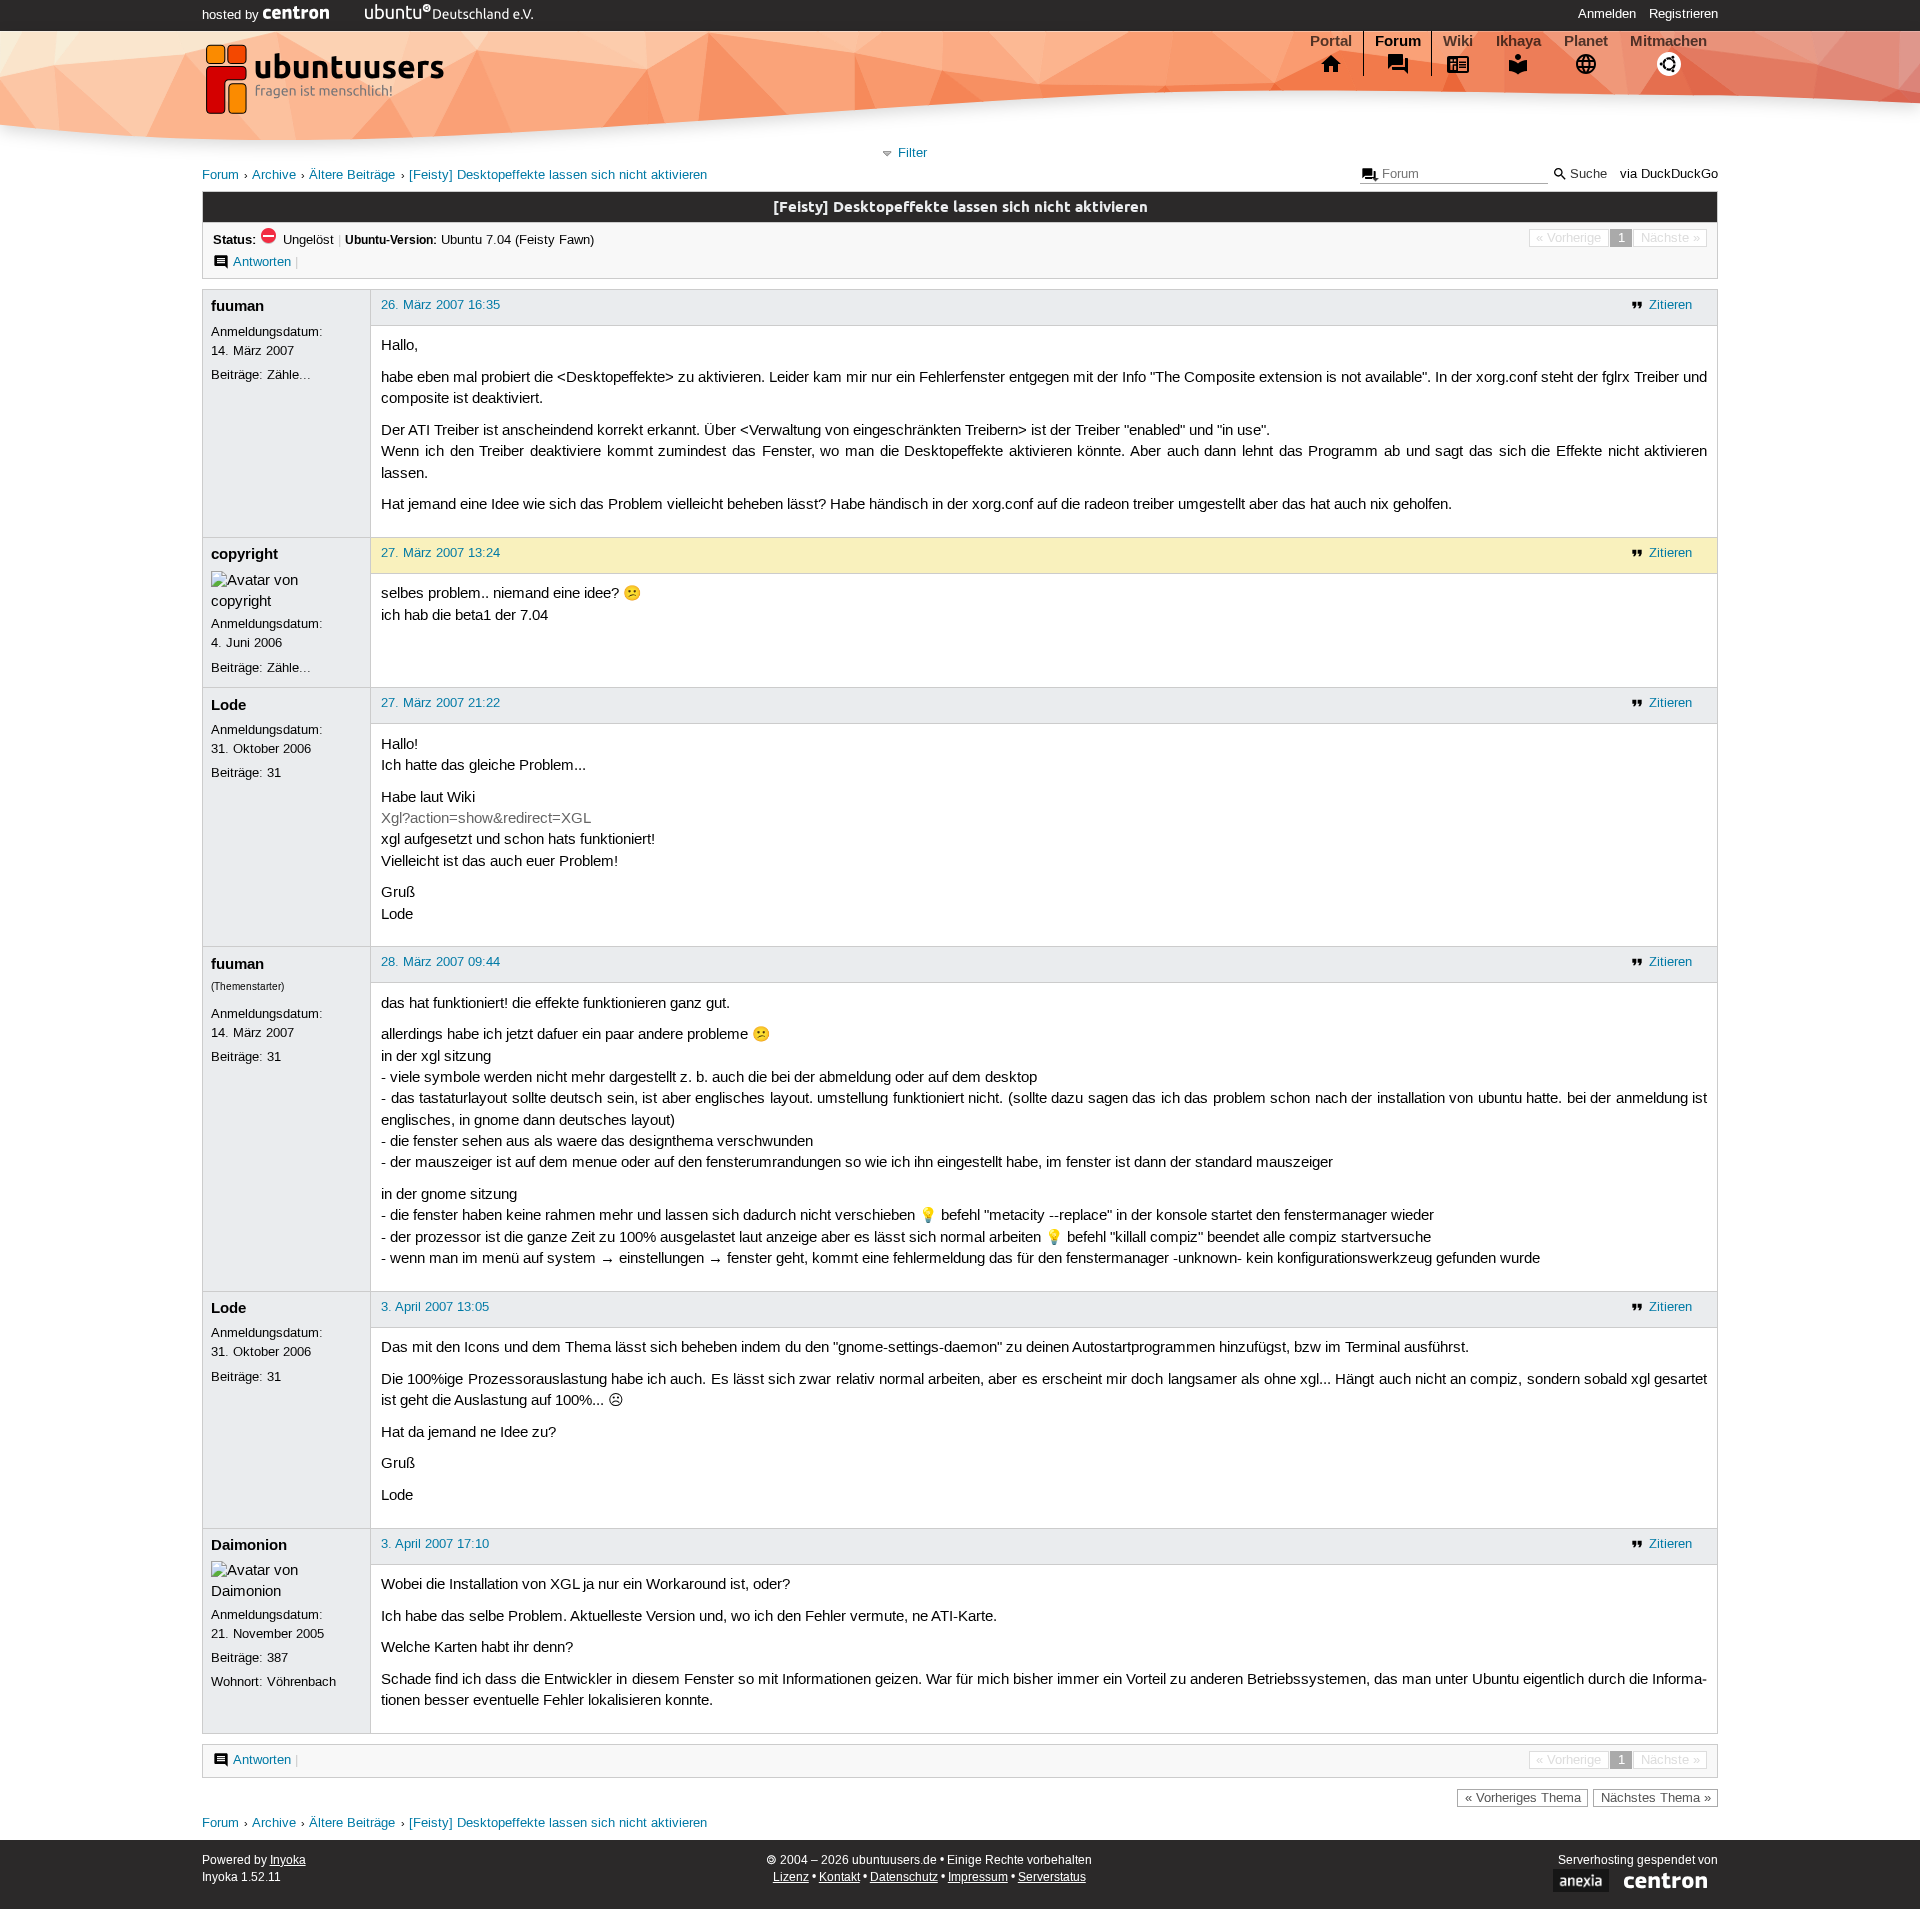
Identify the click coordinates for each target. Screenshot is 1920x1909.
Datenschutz (904, 1877)
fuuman (237, 306)
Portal (1331, 41)
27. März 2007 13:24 (440, 553)
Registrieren (1683, 14)
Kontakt (839, 1877)
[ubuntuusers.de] (327, 85)
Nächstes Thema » (1656, 1798)
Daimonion (249, 1545)
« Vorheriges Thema (1523, 1798)
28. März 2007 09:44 (440, 962)
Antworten (262, 262)
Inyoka (288, 1860)
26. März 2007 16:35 (440, 305)
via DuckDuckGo (1669, 174)
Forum (1398, 41)
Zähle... (289, 375)
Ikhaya (1518, 41)
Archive (274, 175)
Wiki (1458, 41)
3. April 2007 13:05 (435, 1307)
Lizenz (791, 1877)
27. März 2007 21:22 (440, 703)
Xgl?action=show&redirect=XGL (486, 819)
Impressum (978, 1877)
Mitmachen (1668, 41)
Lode (228, 705)
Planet (1586, 41)
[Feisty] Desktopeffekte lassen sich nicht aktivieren (558, 175)
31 (274, 773)
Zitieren (1670, 305)
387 (277, 1658)
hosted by (232, 15)
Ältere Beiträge (352, 175)
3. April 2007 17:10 (435, 1544)
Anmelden (1607, 14)
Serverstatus (1052, 1877)
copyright (244, 554)
